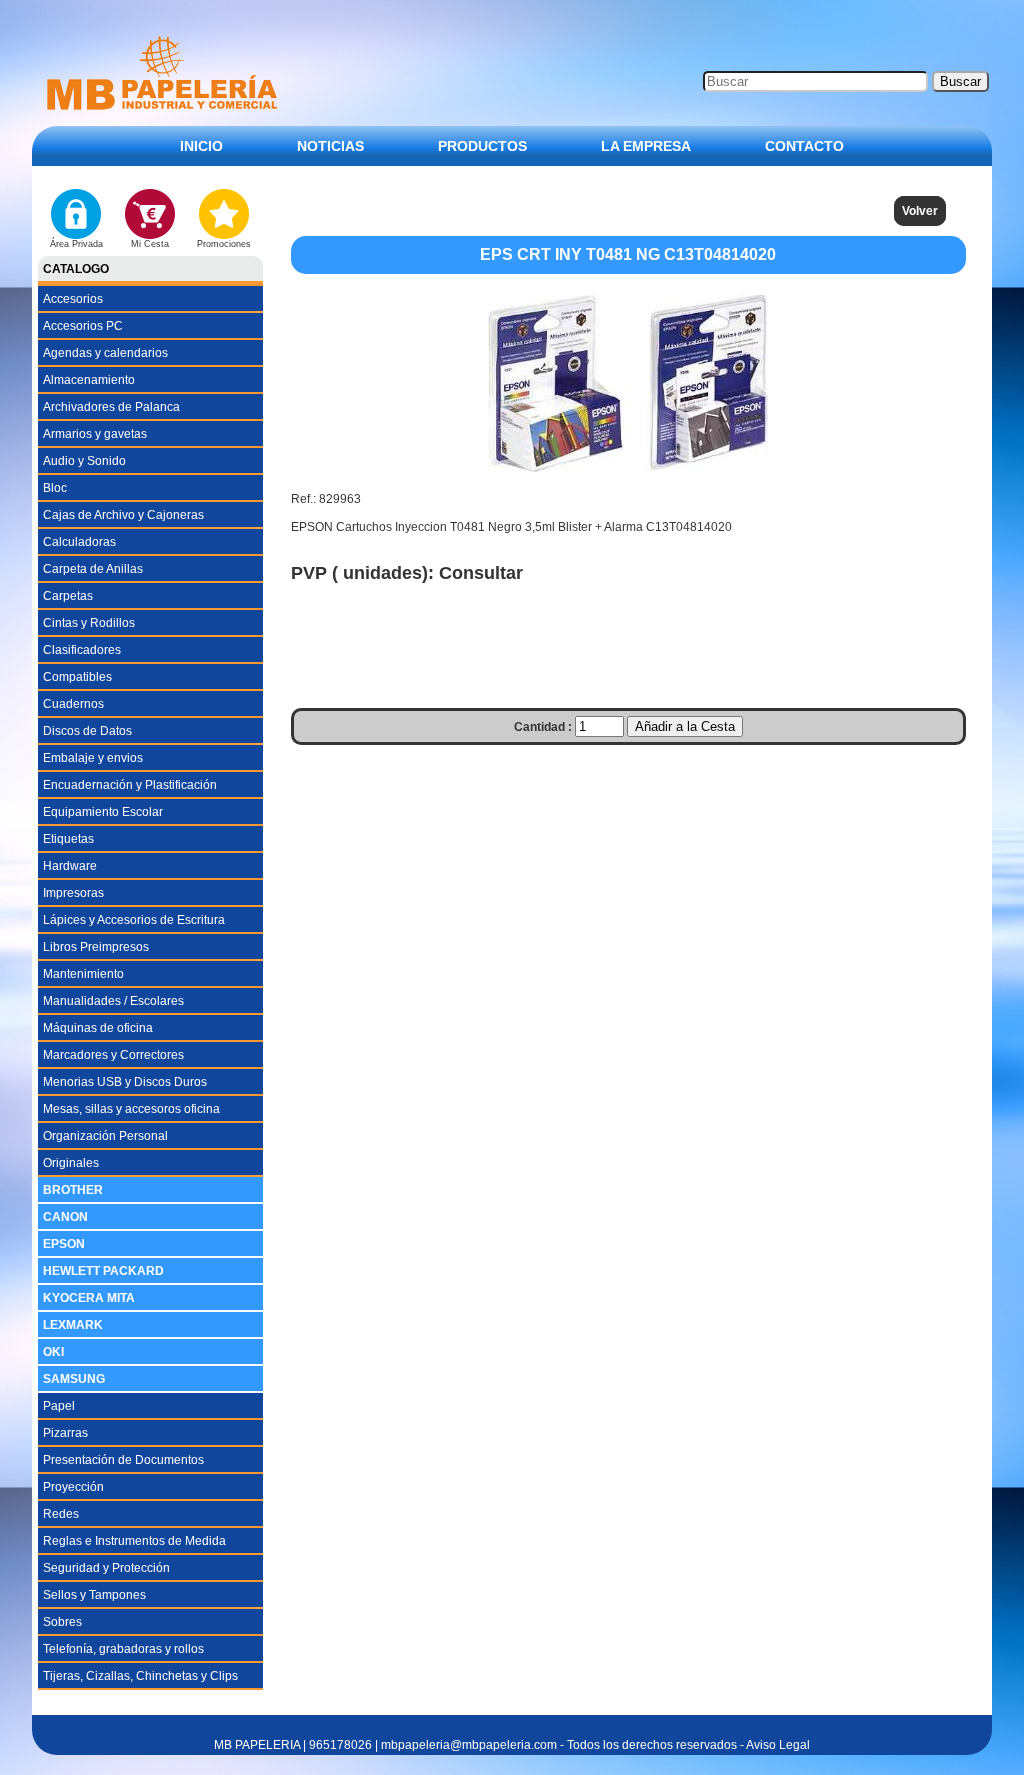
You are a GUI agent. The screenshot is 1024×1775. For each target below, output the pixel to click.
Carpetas (68, 596)
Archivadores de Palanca (111, 407)
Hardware (70, 866)
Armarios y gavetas (95, 434)
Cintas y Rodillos (89, 623)
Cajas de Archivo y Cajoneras (123, 515)
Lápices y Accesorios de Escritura (134, 920)
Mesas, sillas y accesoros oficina (131, 1109)
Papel (59, 1406)
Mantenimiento (83, 974)
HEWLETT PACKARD (103, 1271)
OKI (53, 1352)
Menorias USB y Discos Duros (125, 1082)
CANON (65, 1217)
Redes (61, 1514)
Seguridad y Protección (106, 1568)
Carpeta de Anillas (93, 569)
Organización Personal (105, 1136)
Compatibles (77, 677)
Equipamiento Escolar (103, 812)
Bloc (55, 488)
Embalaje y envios (93, 758)
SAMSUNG (74, 1379)
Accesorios (73, 299)
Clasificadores (82, 650)
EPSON (64, 1244)
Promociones (224, 244)
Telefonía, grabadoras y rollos (123, 1649)
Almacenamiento (89, 380)
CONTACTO (804, 146)
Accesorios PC (83, 326)
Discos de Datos (87, 731)
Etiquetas (68, 839)
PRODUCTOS (482, 146)
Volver (920, 211)
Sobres (62, 1622)
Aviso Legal (778, 1745)
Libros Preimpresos (96, 947)
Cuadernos (73, 704)
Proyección (73, 1487)
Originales (71, 1163)
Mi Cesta (150, 244)
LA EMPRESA (646, 146)
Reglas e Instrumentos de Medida (134, 1541)
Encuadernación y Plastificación (130, 785)
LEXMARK (73, 1325)
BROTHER (73, 1190)
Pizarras (65, 1433)
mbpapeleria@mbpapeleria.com (469, 1745)
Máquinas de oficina (98, 1028)
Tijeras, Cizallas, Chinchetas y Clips (140, 1676)
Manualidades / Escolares (113, 1001)
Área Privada (76, 244)
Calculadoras (79, 542)
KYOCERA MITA (89, 1298)
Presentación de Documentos (123, 1460)
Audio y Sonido (84, 461)
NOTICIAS (330, 146)
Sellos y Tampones (94, 1595)
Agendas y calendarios (105, 353)
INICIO (201, 146)
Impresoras (73, 893)
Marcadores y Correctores (113, 1055)
